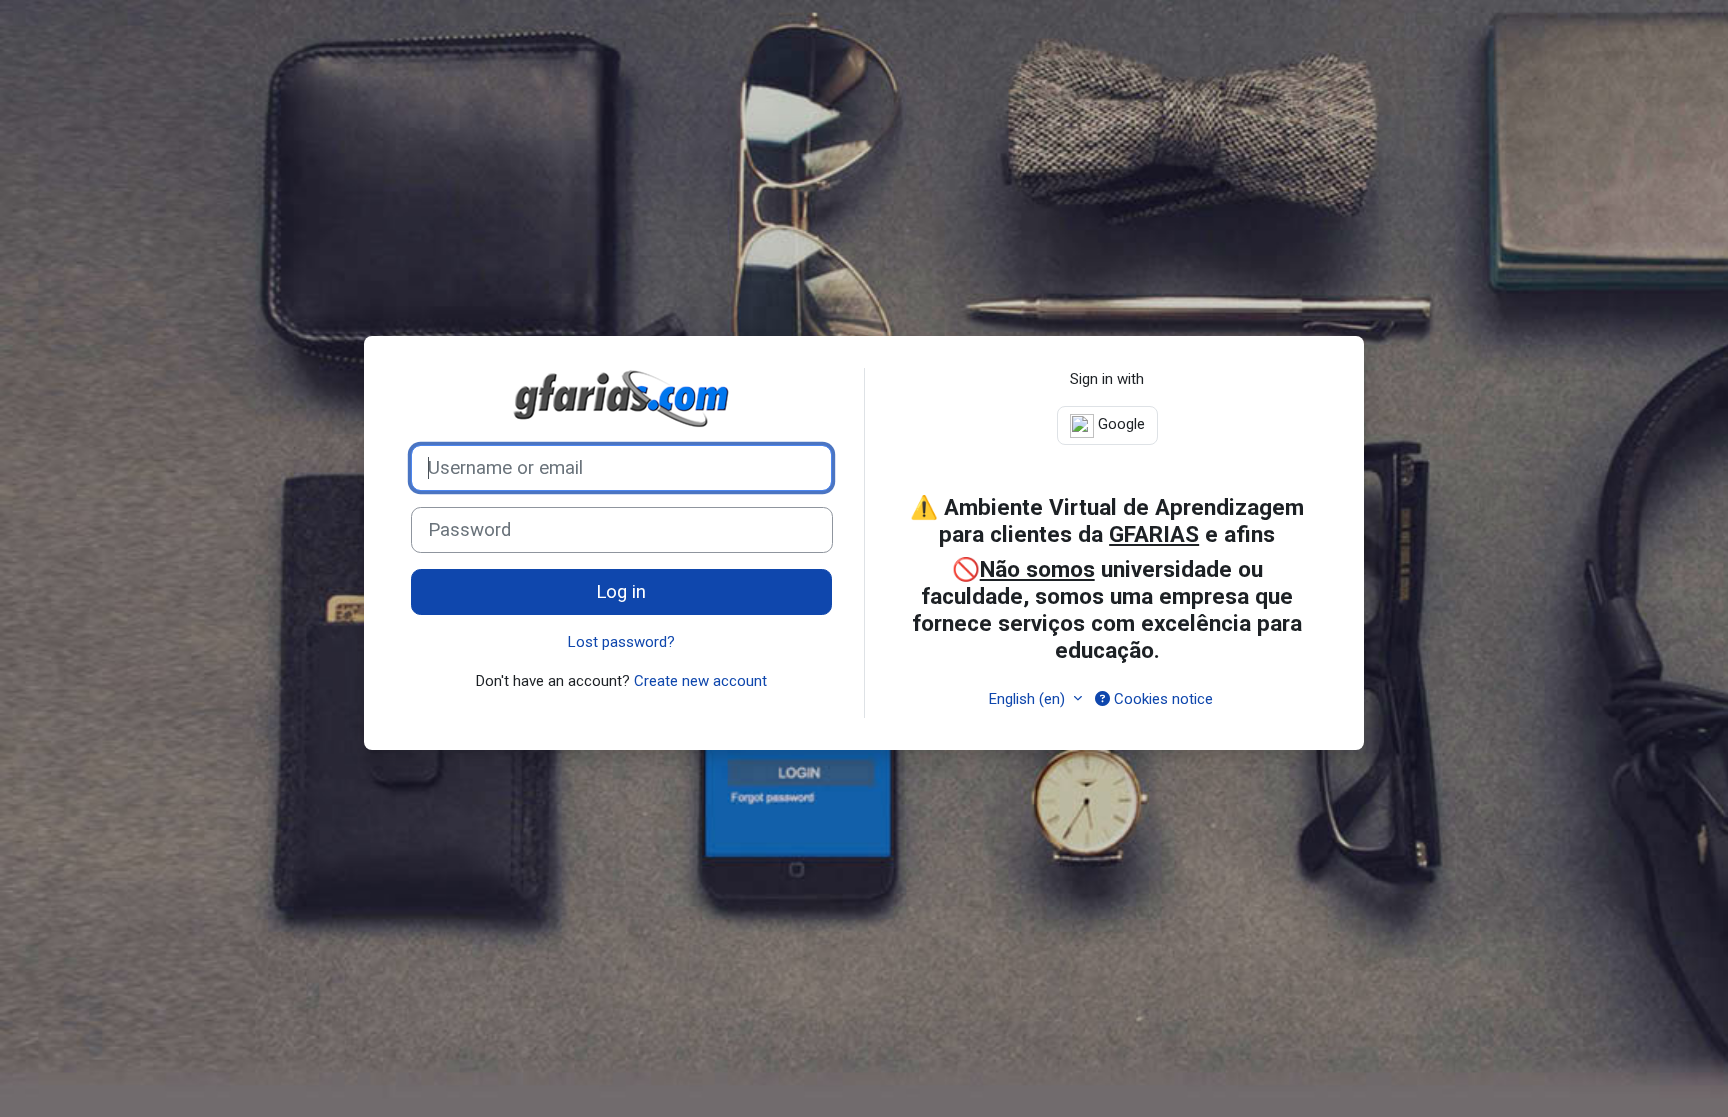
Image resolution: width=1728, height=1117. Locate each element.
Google (1119, 424)
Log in (621, 592)
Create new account (700, 681)
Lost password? (621, 642)
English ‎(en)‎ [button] (1029, 699)
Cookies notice (1161, 699)
